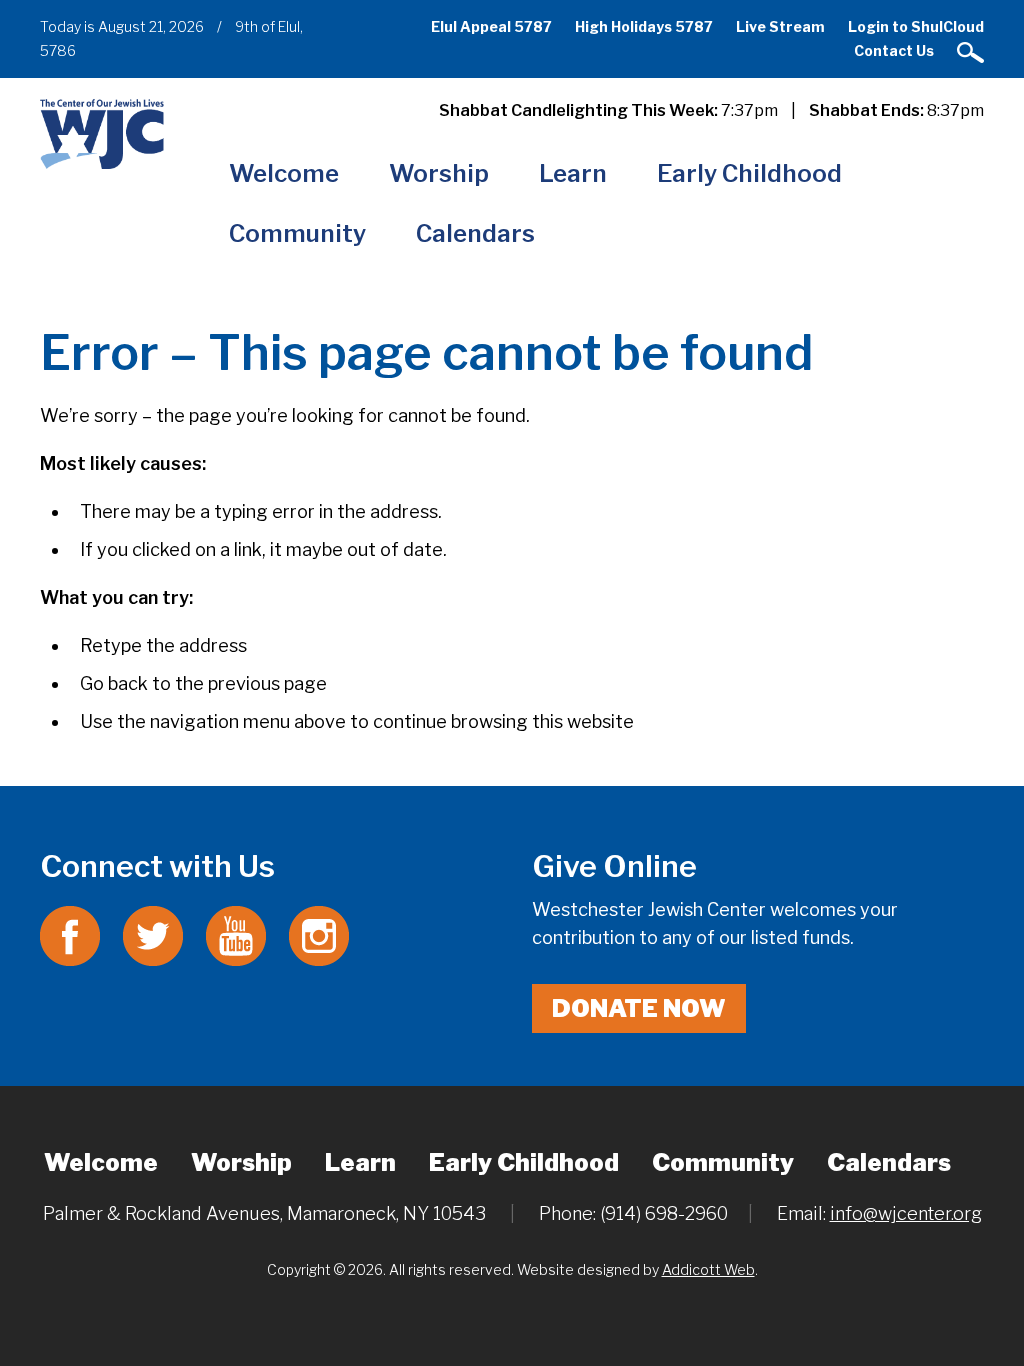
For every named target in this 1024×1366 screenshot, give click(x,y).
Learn (573, 173)
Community (297, 233)
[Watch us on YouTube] (236, 934)
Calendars (475, 233)
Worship (439, 173)
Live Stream (780, 26)
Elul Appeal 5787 (491, 26)
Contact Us (894, 50)
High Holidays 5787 (644, 26)
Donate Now (639, 1008)
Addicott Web (708, 1269)
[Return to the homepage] (102, 133)
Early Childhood (749, 173)
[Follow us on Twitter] (153, 934)
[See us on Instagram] (319, 934)
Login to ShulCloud (916, 26)
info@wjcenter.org (906, 1213)
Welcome (284, 173)
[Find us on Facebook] (70, 934)
